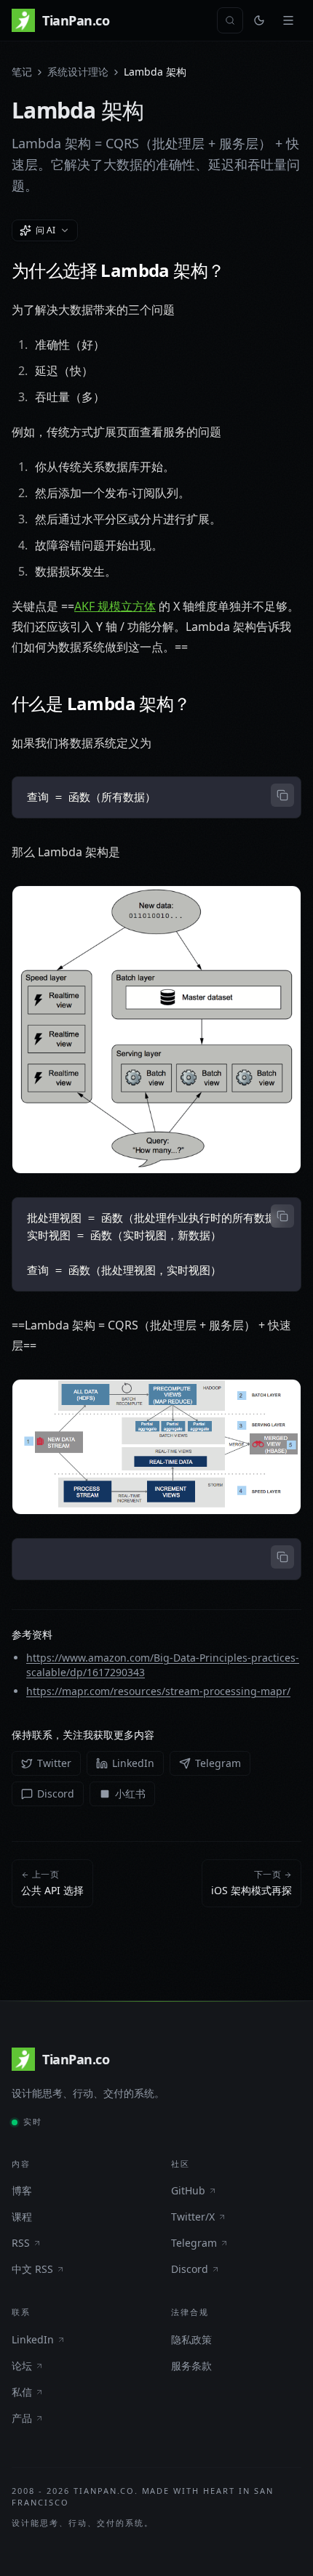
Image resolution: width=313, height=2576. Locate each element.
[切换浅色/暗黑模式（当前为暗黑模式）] (259, 20)
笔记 (22, 72)
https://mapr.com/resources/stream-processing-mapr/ (158, 1691)
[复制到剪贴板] (282, 795)
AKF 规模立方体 (115, 606)
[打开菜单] (288, 20)
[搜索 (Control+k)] (230, 20)
